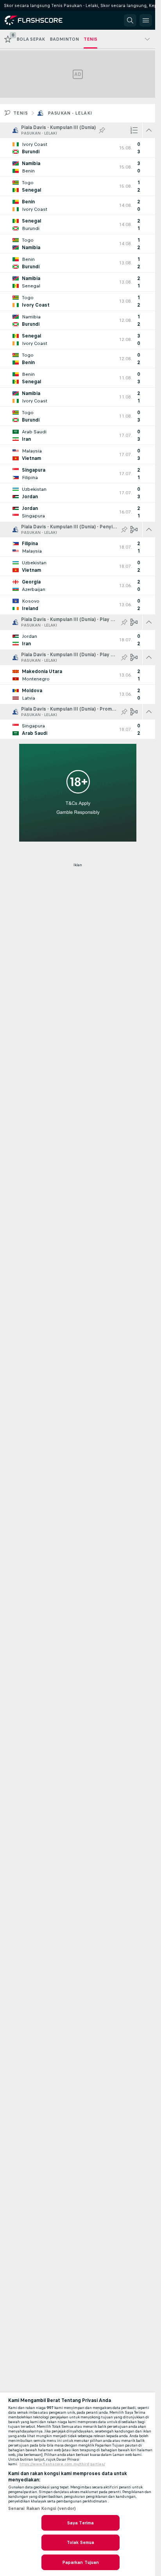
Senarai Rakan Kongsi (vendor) (42, 2508)
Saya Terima (80, 2523)
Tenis (21, 113)
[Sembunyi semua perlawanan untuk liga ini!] (149, 130)
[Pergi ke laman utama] (40, 20)
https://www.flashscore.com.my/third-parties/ (62, 2464)
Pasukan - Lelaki (70, 113)
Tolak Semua (80, 2542)
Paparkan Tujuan (81, 2562)
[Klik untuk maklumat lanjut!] (78, 148)
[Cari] (130, 20)
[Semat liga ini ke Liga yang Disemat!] (102, 130)
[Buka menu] (146, 20)
